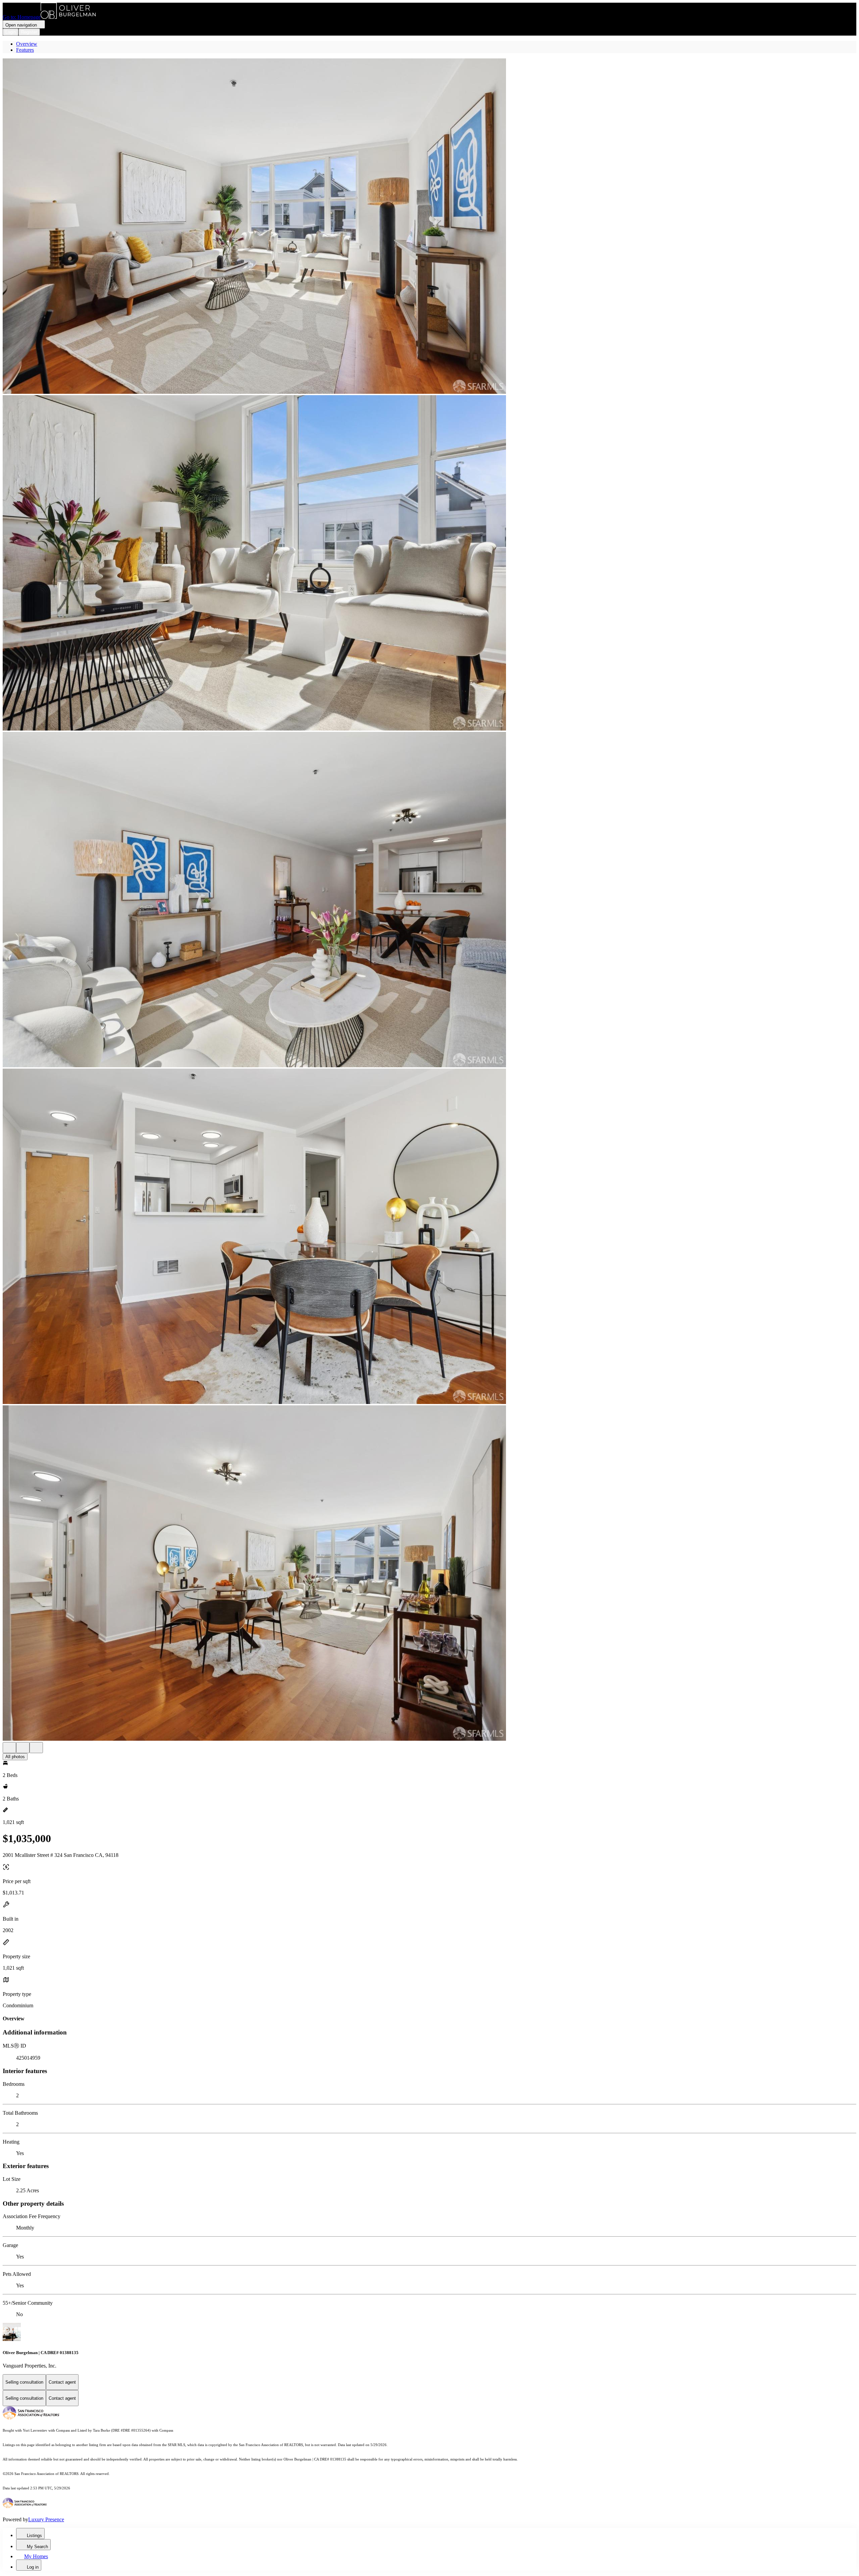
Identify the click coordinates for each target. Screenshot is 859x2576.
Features (25, 50)
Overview (27, 44)
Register (29, 32)
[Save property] (23, 1748)
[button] (429, 227)
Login (11, 32)
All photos (15, 1757)
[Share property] (36, 1748)
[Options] (9, 1748)
